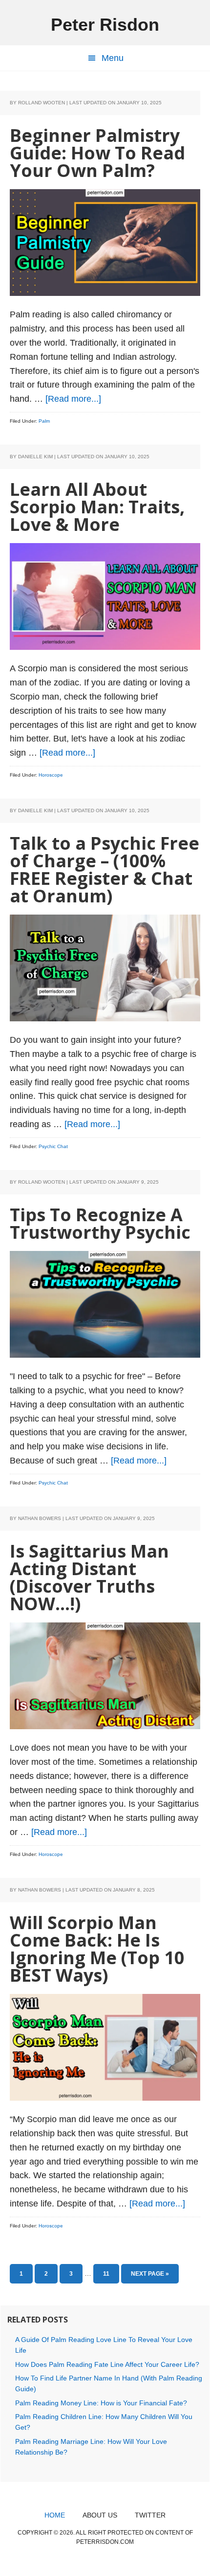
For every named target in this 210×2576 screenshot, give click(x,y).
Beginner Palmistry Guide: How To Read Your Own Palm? (97, 153)
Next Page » (150, 2277)
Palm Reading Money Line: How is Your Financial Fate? (101, 2403)
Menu (113, 58)
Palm (44, 421)
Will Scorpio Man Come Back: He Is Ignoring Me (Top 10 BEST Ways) (97, 1949)
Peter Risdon (105, 25)
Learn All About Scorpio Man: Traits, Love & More (97, 507)
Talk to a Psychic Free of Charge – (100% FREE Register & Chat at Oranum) (105, 869)
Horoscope (51, 775)
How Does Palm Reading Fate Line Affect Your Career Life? (107, 2364)
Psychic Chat (53, 1146)
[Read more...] (73, 399)
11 (111, 2274)
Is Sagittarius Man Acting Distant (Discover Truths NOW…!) (89, 1577)
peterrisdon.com (105, 2542)
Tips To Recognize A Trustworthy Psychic (100, 1223)
